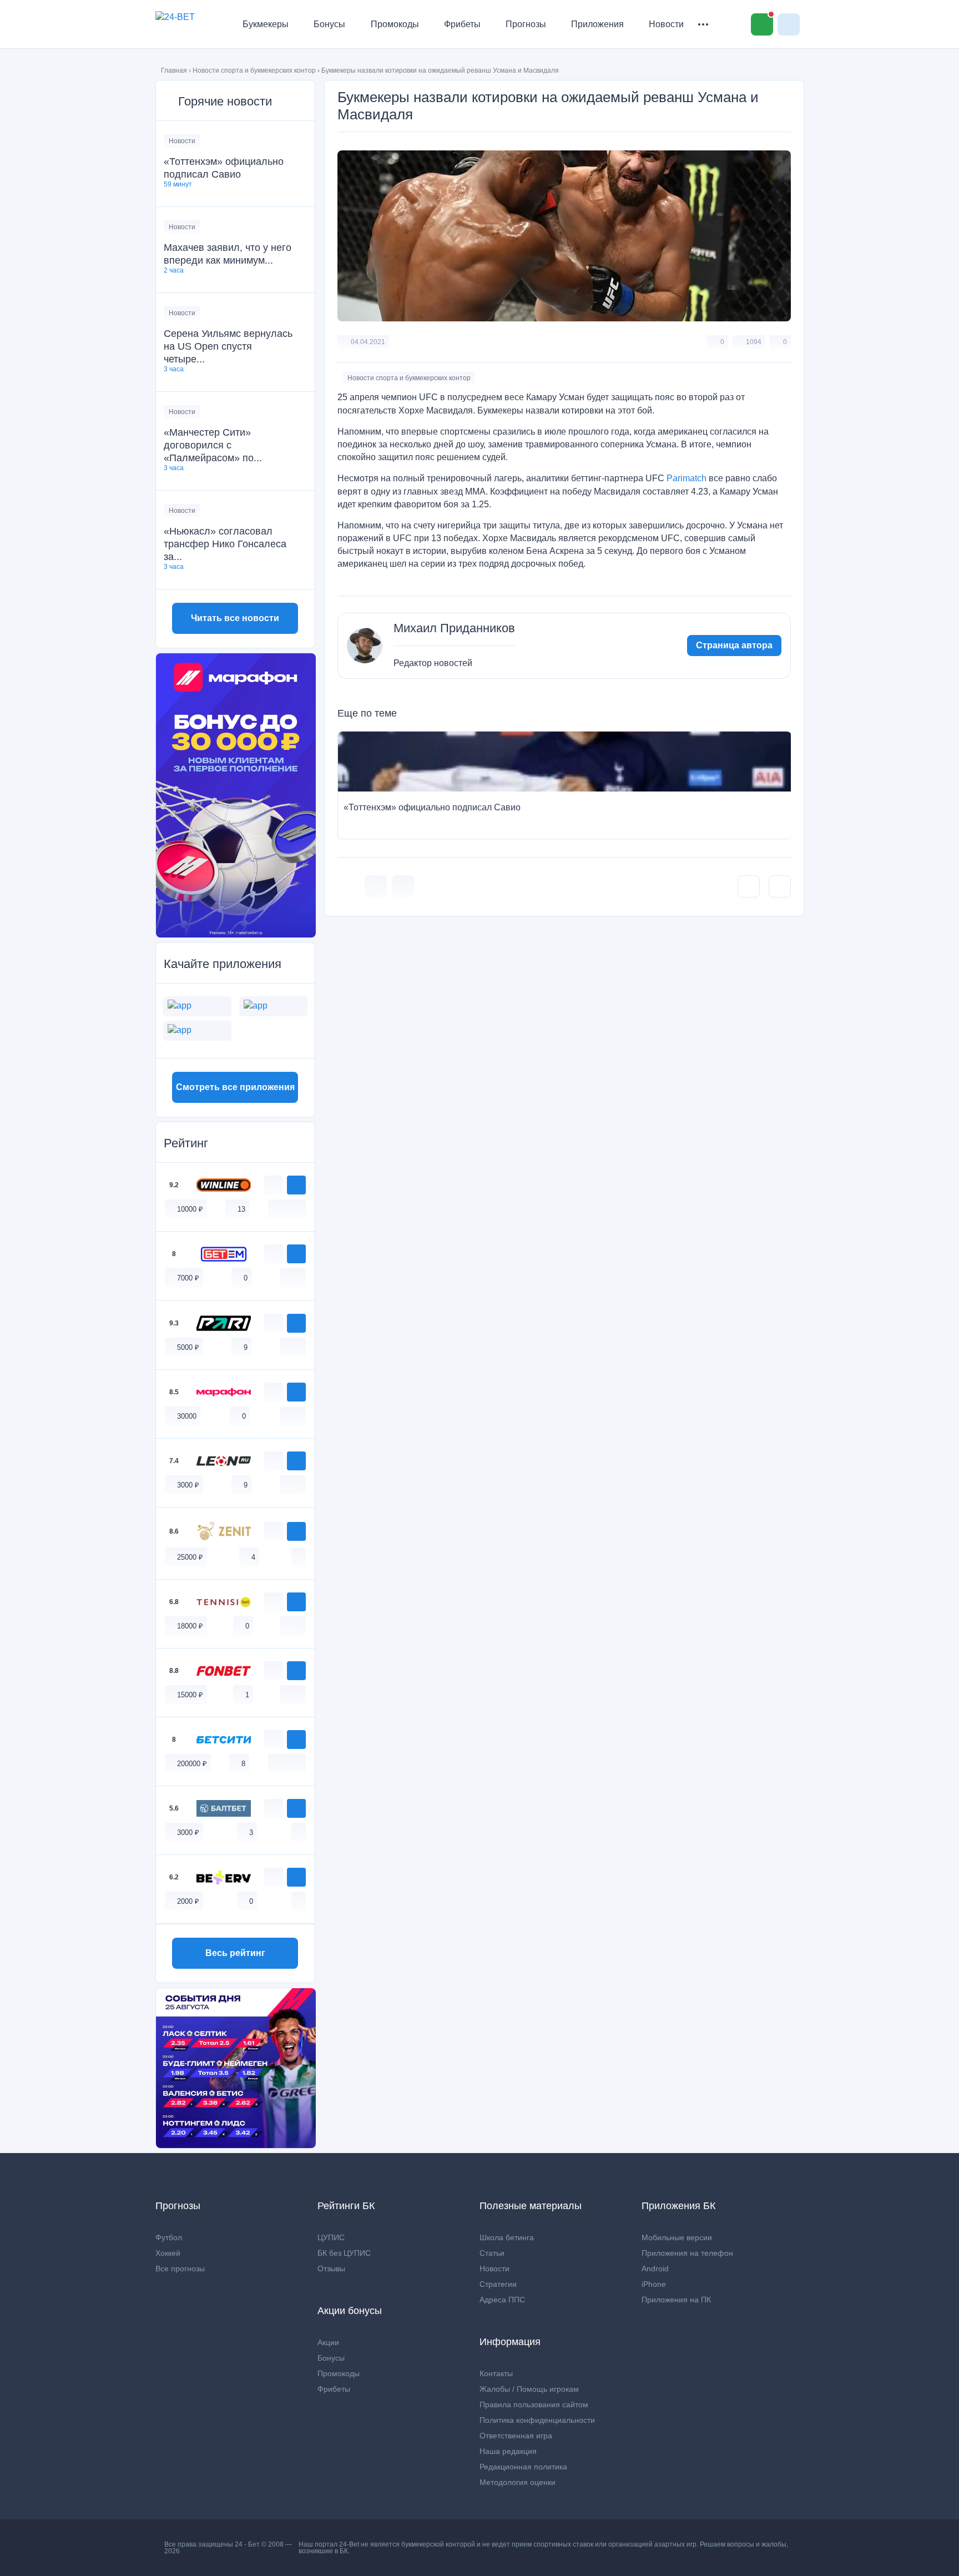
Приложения (597, 24)
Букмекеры (266, 24)
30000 (187, 1416)
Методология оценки (518, 2482)
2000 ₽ (188, 1901)
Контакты (496, 2373)
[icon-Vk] (376, 886)
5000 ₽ (188, 1347)
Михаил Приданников (454, 628)
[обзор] (274, 1185)
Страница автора (734, 645)
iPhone (654, 2284)
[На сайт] (296, 1185)
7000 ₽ (188, 1278)
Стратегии (498, 2284)
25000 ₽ (190, 1557)
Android (655, 2269)
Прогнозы (526, 24)
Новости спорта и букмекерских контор (254, 70)
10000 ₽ (190, 1209)
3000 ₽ (188, 1485)
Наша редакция (508, 2451)
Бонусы (329, 24)
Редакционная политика (523, 2467)
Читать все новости (235, 618)
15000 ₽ (190, 1695)
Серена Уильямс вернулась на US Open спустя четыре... (228, 346)
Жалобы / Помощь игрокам (529, 2389)
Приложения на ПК (676, 2300)
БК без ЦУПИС (344, 2253)
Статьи (492, 2253)
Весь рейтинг (235, 1953)
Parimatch (687, 478)
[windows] (275, 1209)
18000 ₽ (190, 1626)
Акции (328, 2342)
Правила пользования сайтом (534, 2404)
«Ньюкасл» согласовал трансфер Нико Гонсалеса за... (225, 544)
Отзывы (331, 2269)
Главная (174, 70)
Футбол (169, 2237)
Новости (666, 24)
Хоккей (168, 2253)
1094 (754, 342)
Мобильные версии (677, 2237)
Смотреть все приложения (235, 1087)
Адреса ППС (502, 2300)
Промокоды (395, 24)
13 (241, 1209)
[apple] (299, 1209)
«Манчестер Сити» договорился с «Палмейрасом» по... (213, 445)
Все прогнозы (180, 2269)
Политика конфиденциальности (537, 2420)
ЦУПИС (331, 2237)
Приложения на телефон (687, 2253)
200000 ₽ (192, 1764)
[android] (287, 1209)
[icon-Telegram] (403, 886)
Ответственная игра (516, 2436)
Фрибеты (462, 24)
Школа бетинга (507, 2237)
